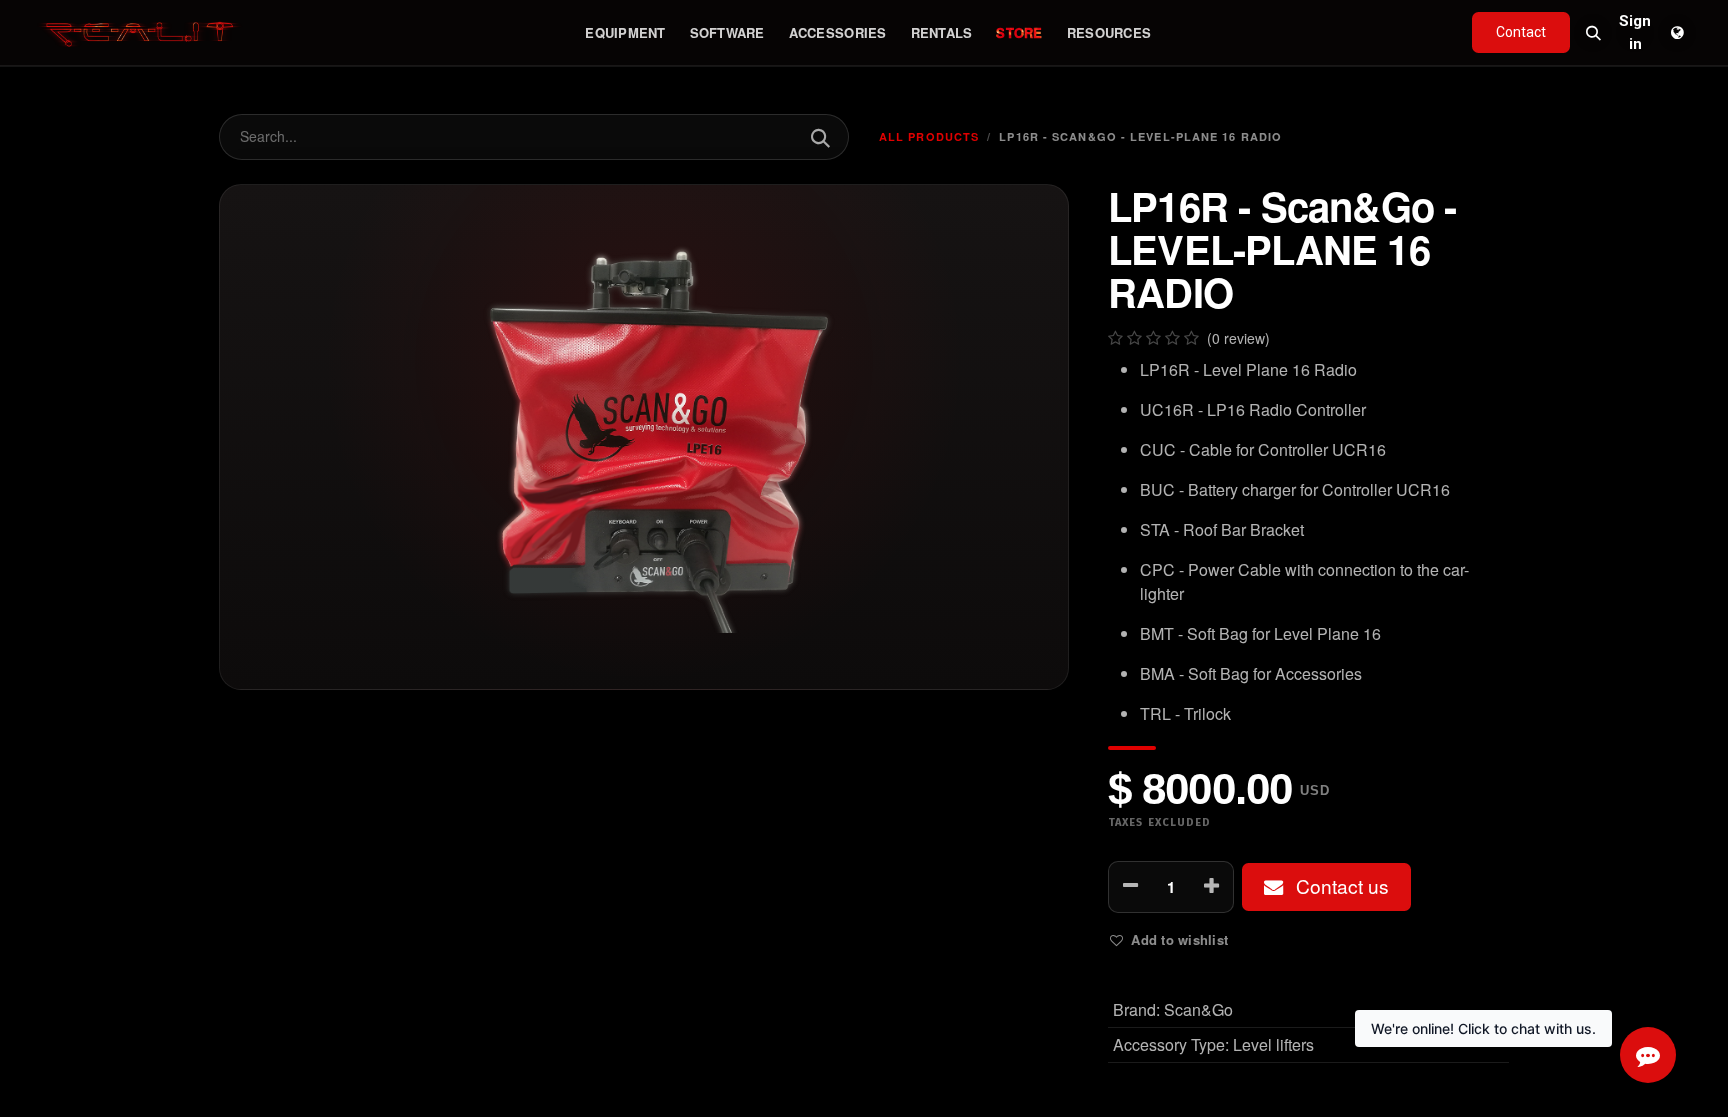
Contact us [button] (1340, 885)
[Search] (819, 137)
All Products (929, 136)
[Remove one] (1130, 887)
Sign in (1635, 33)
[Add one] (1211, 887)
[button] (1593, 33)
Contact (1521, 32)
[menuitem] (625, 33)
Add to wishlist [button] (1179, 939)
